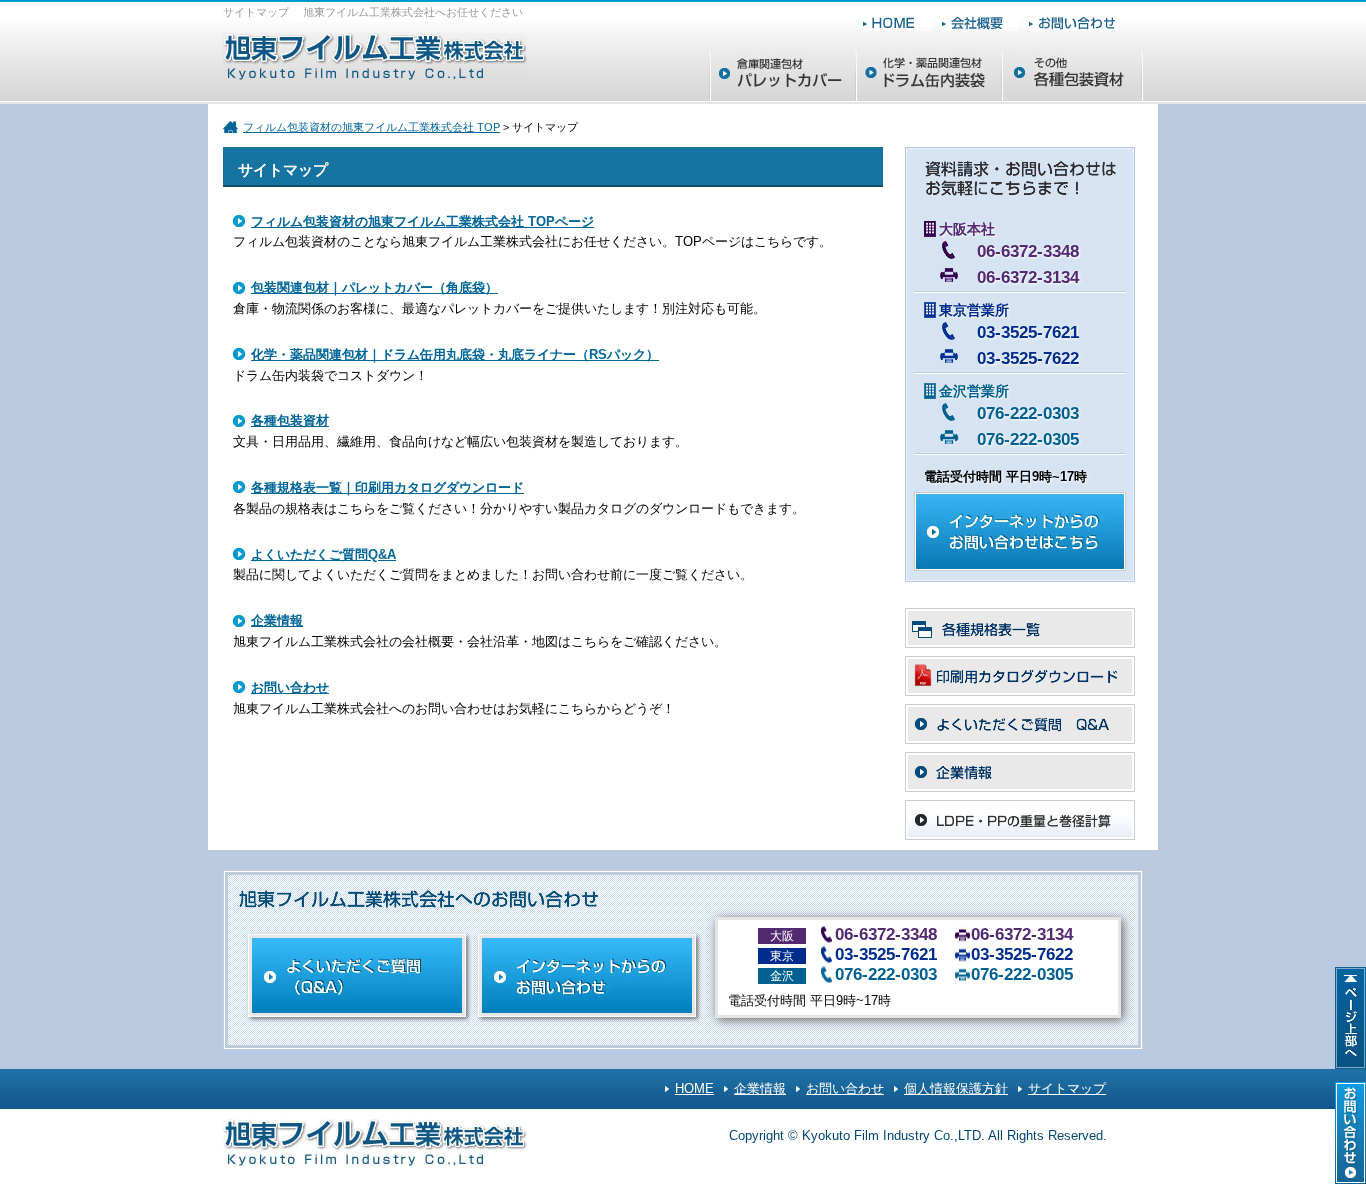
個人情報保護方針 (956, 1088)
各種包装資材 (290, 420)
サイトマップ (1067, 1088)
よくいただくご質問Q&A (323, 554)
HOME (694, 1088)
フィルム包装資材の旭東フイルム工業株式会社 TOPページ (422, 221)
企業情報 (277, 620)
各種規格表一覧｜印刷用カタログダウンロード (387, 487)
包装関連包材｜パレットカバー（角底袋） (374, 287)
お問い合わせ (290, 687)
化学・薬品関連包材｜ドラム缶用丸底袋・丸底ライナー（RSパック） (455, 354)
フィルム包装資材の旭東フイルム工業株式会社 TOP (371, 127)
